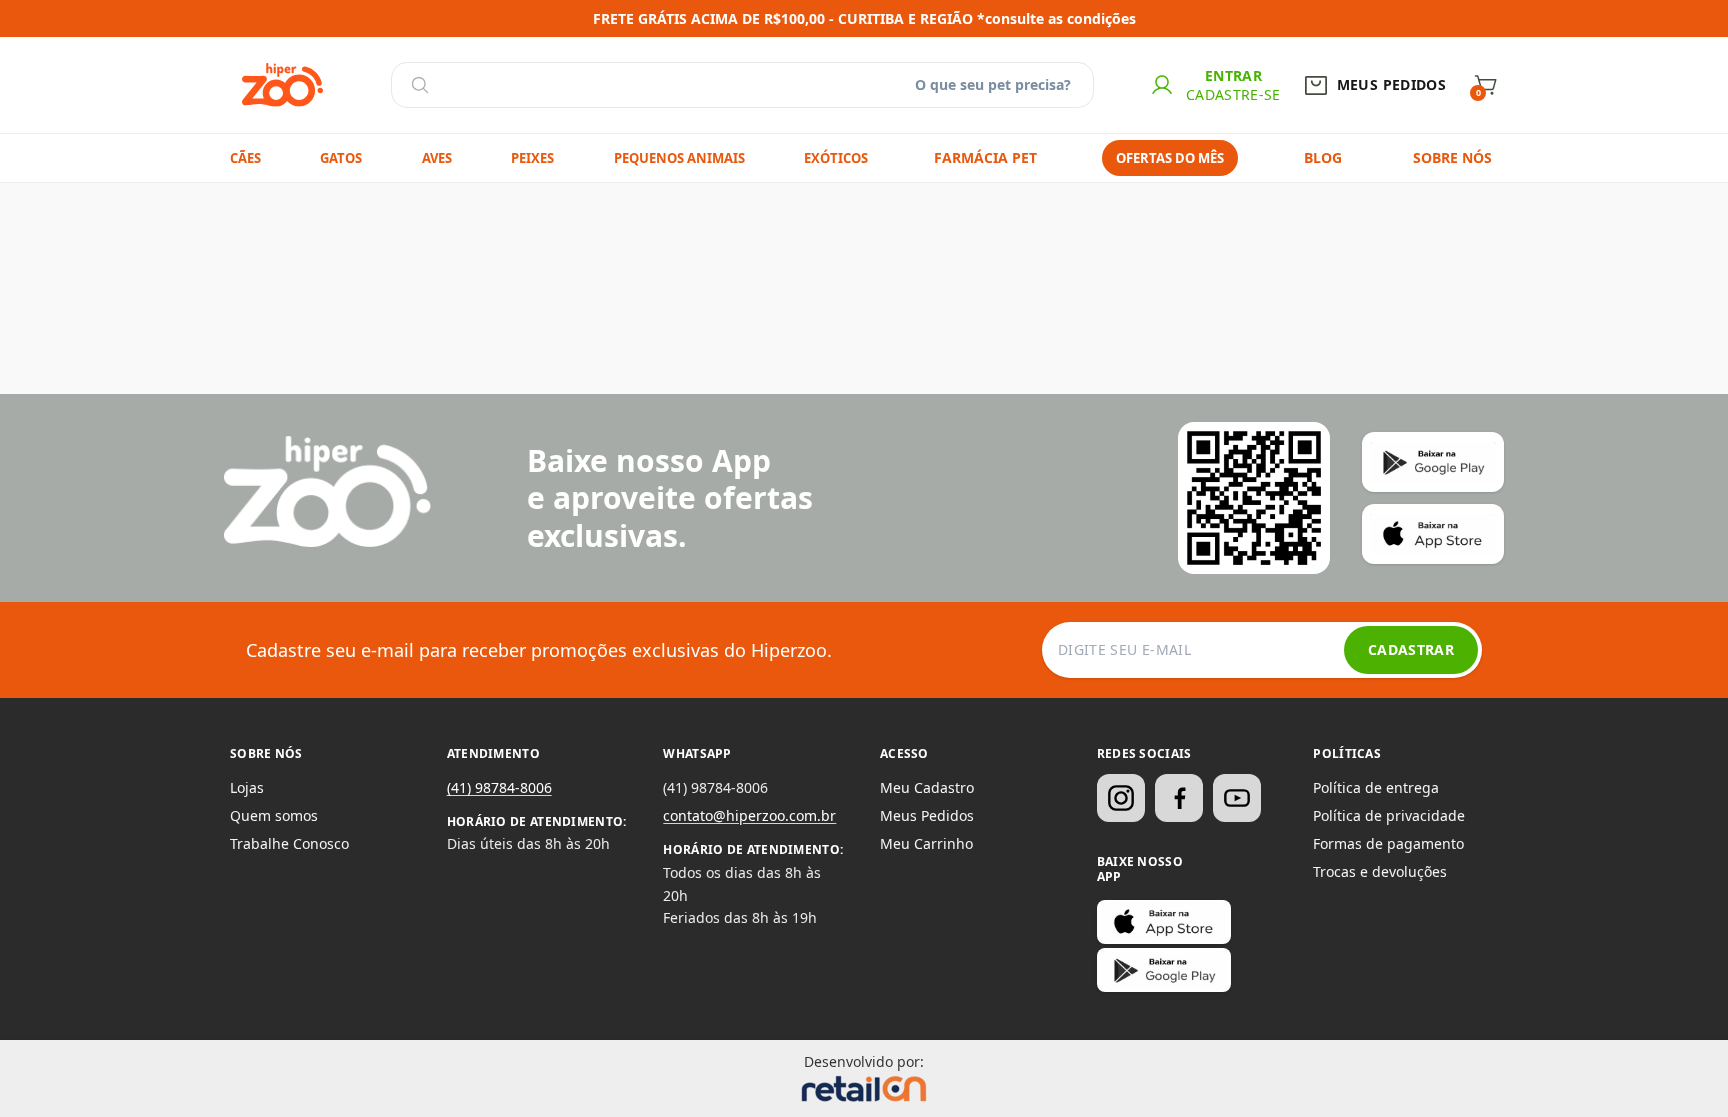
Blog (1323, 157)
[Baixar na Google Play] (1164, 970)
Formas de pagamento (1388, 843)
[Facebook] (1179, 798)
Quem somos (274, 815)
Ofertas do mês (1170, 158)
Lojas (247, 787)
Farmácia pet (985, 157)
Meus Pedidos (927, 815)
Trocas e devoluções (1380, 871)
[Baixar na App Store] (1164, 922)
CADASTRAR (1411, 649)
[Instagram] (1121, 798)
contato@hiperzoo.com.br (749, 815)
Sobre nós (1452, 157)
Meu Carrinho (926, 843)
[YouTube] (1237, 798)
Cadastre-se (1233, 94)
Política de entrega (1376, 787)
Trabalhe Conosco (289, 843)
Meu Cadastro (927, 787)
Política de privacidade (1389, 815)
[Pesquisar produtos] (420, 85)
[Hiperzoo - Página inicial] (282, 85)
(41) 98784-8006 (499, 787)
